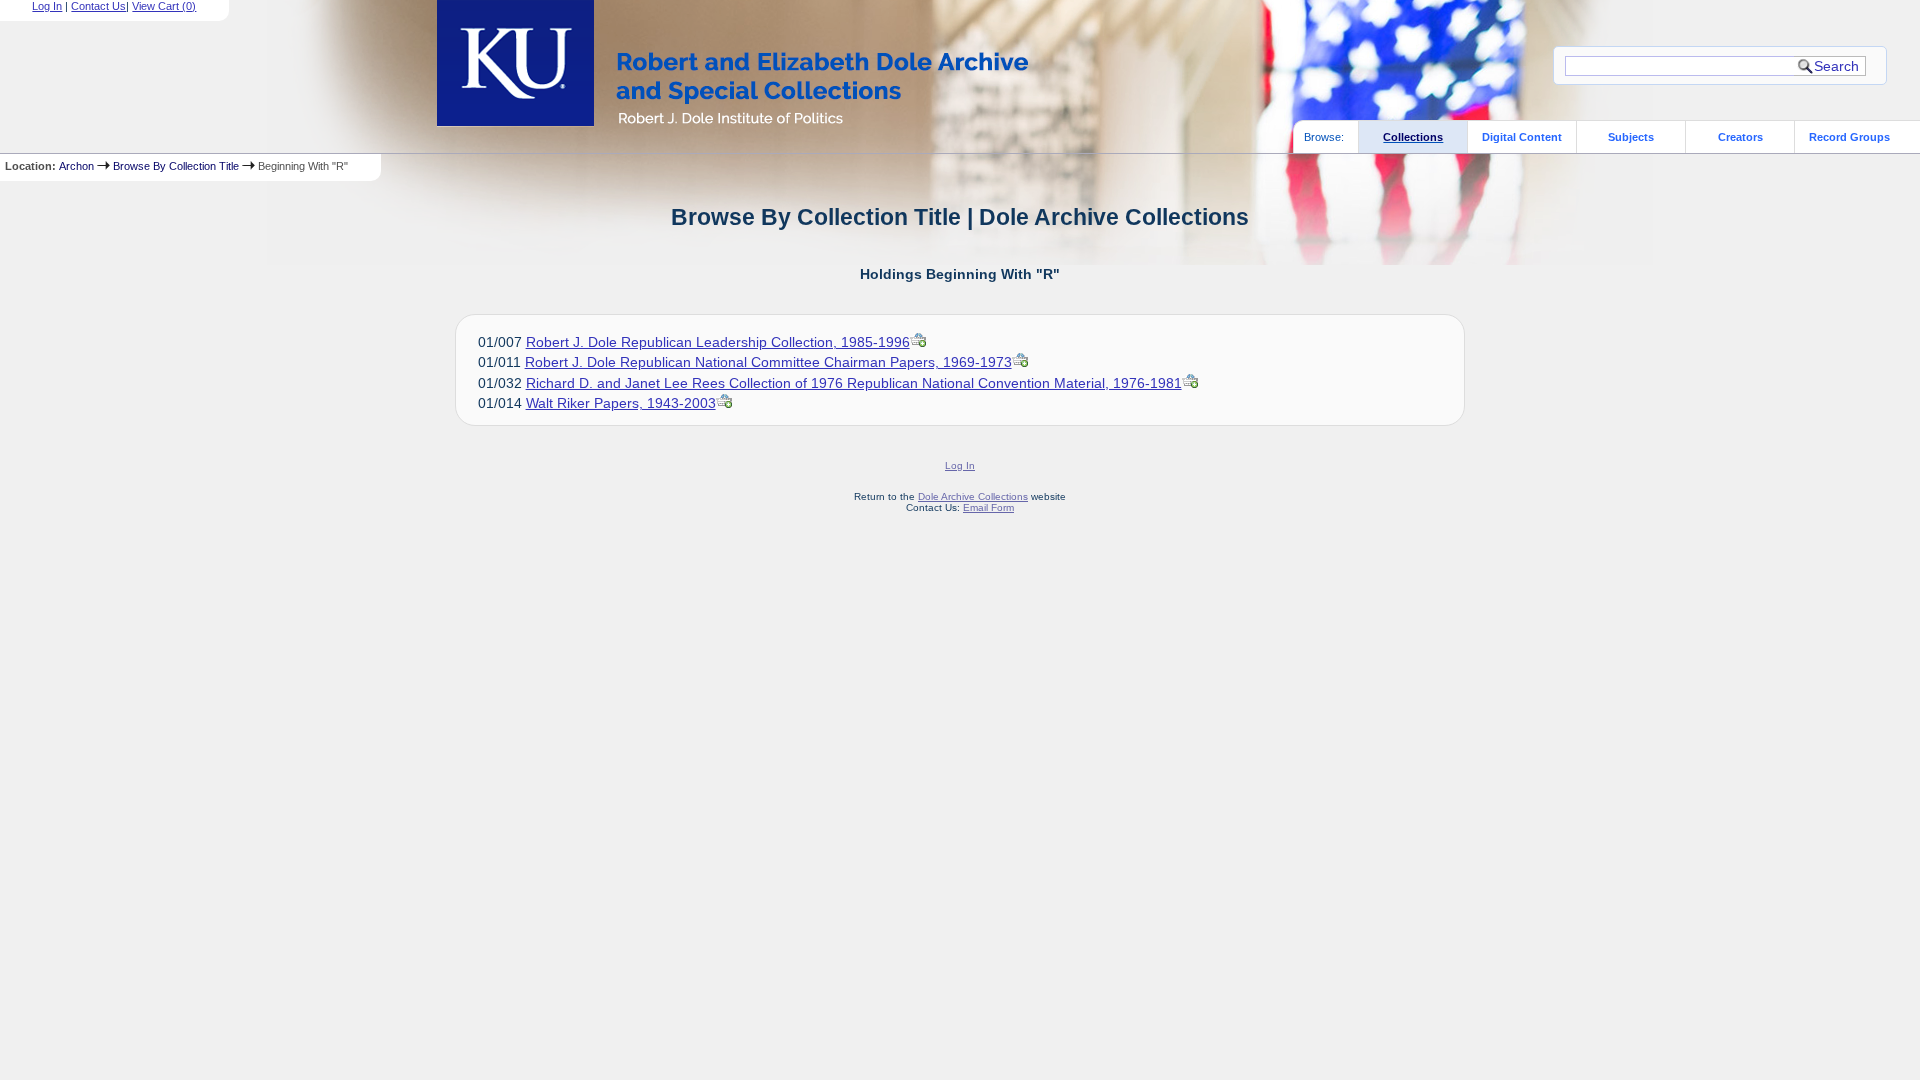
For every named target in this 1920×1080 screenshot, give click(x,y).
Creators (1740, 137)
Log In (47, 6)
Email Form (988, 507)
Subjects (1631, 137)
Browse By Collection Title (176, 166)
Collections (1413, 137)
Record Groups (1849, 137)
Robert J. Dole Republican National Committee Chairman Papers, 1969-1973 (768, 362)
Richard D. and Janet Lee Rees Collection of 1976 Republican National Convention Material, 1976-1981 (854, 383)
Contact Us (98, 6)
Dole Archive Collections (973, 496)
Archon (76, 166)
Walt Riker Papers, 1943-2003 (621, 403)
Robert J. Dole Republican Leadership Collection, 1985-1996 (718, 342)
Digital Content (1522, 137)
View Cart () (164, 6)
